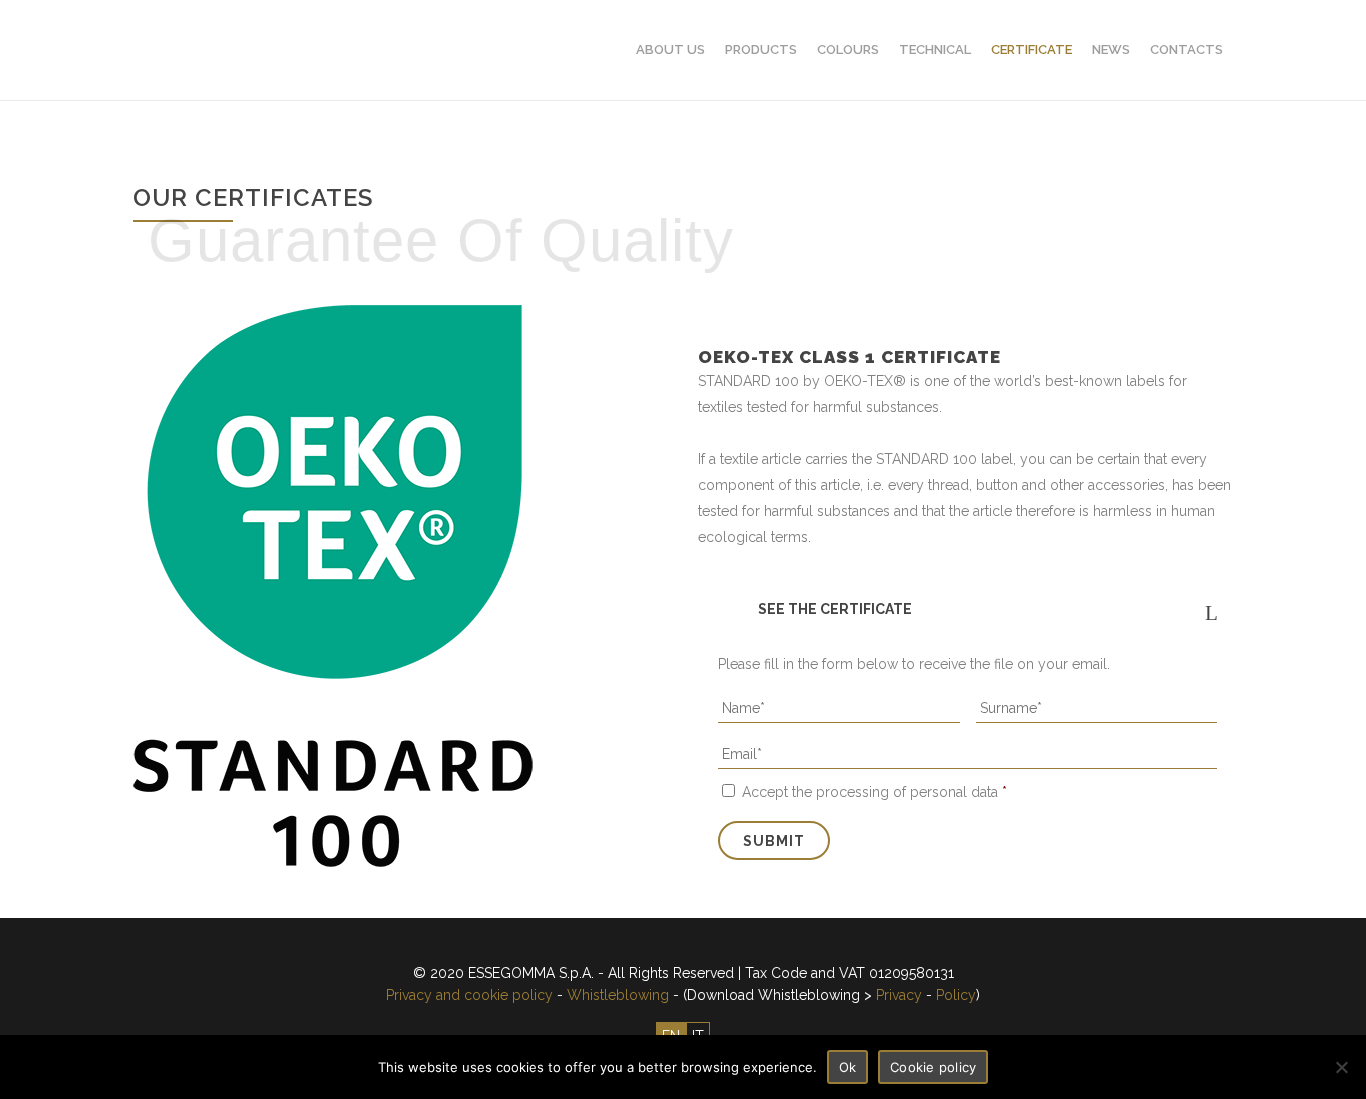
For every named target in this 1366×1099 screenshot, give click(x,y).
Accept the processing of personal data (874, 792)
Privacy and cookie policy (469, 995)
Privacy (899, 995)
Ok (848, 1067)
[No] (1341, 1067)
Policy (956, 995)
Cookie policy (933, 1067)
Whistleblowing (618, 995)
